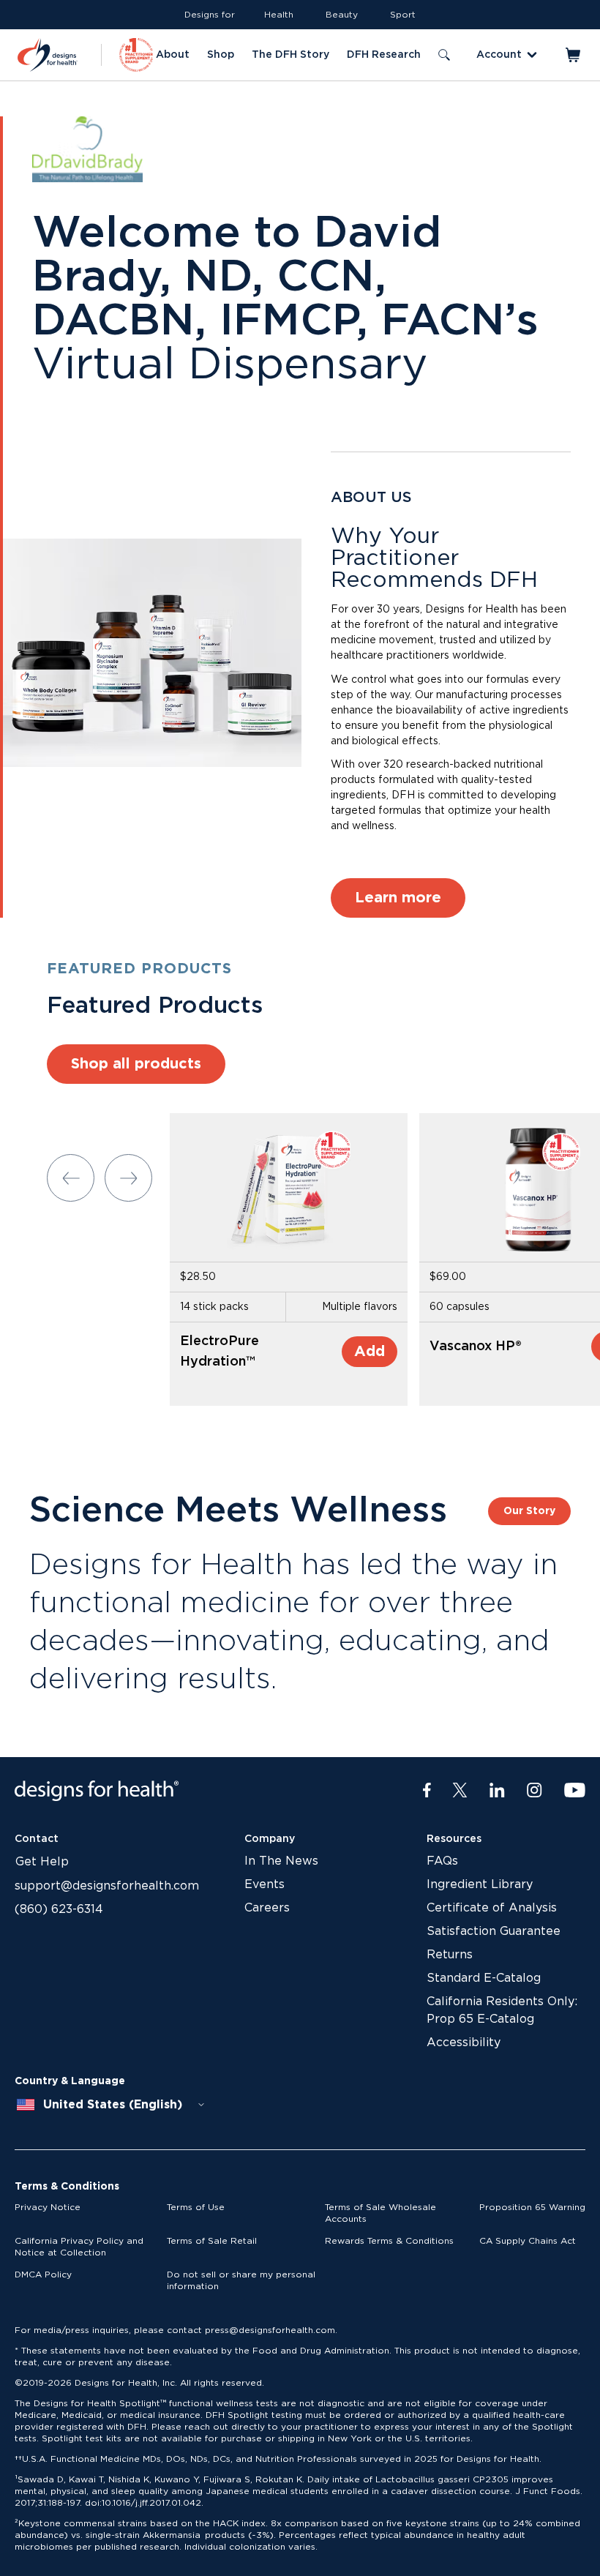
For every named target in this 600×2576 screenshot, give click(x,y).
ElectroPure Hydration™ (220, 1352)
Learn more (398, 898)
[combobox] (111, 2105)
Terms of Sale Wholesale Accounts (380, 2213)
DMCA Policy (43, 2274)
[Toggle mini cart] (574, 55)
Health (279, 15)
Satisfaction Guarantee (494, 1931)
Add (370, 1352)
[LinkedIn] (497, 1791)
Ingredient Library (480, 1884)
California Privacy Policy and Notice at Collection (79, 2247)
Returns (450, 1955)
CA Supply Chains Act (528, 2241)
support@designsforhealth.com (107, 1886)
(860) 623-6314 (59, 1909)
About (173, 55)
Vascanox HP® (476, 1347)
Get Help (42, 1862)
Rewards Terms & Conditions (389, 2241)
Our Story (529, 1511)
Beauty (342, 15)
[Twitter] (460, 1791)
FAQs (442, 1861)
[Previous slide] (71, 1178)
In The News (281, 1861)
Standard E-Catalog (484, 1978)
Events (265, 1884)
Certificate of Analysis (492, 1908)
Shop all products (136, 1064)
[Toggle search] (444, 55)
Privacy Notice (48, 2207)
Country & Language (70, 2081)
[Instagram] (535, 1791)
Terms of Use (196, 2207)
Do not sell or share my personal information (241, 2280)
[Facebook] (427, 1791)
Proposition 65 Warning (532, 2207)
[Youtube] (575, 1791)
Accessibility (464, 2043)
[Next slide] (128, 1178)
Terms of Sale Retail (212, 2241)
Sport (403, 15)
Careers (267, 1908)
